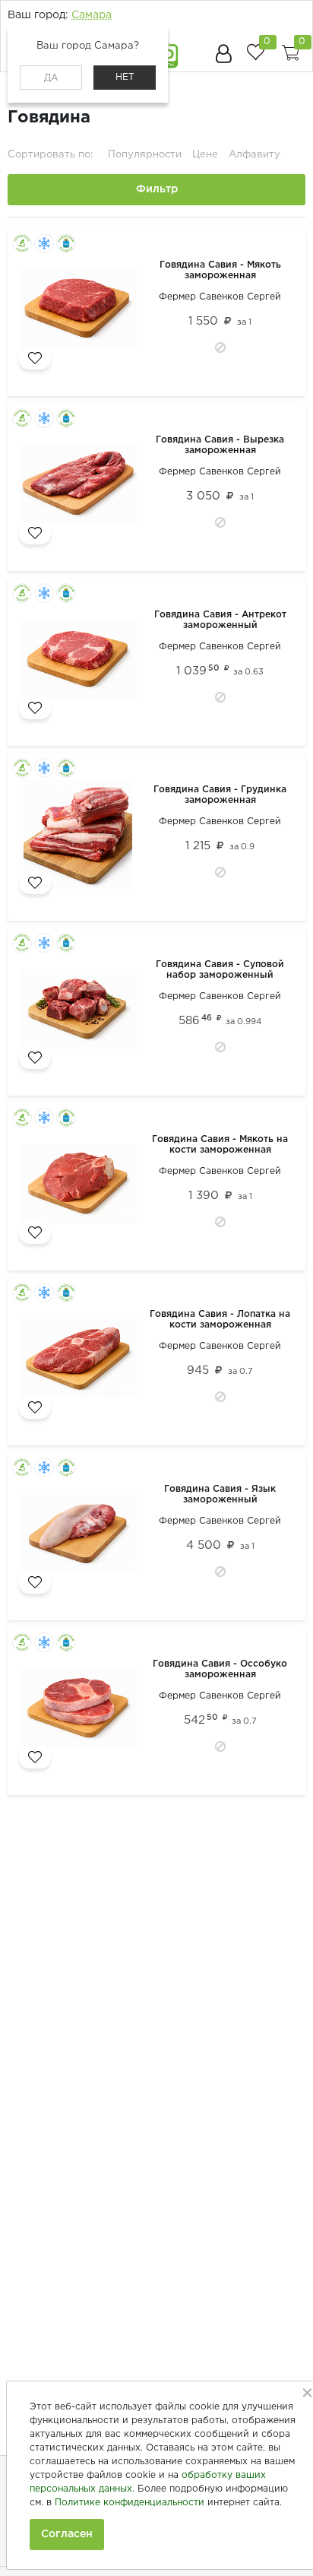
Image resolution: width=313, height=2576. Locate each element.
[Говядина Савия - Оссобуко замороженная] (81, 1712)
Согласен (67, 2534)
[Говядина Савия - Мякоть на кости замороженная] (81, 1187)
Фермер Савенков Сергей (220, 297)
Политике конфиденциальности (130, 2503)
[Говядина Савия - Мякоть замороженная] (81, 312)
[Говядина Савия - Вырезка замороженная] (81, 487)
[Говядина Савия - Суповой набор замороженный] (81, 1012)
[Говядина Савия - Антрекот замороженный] (81, 662)
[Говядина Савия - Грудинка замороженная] (81, 837)
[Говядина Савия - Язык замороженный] (81, 1537)
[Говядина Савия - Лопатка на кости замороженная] (81, 1362)
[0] (255, 52)
